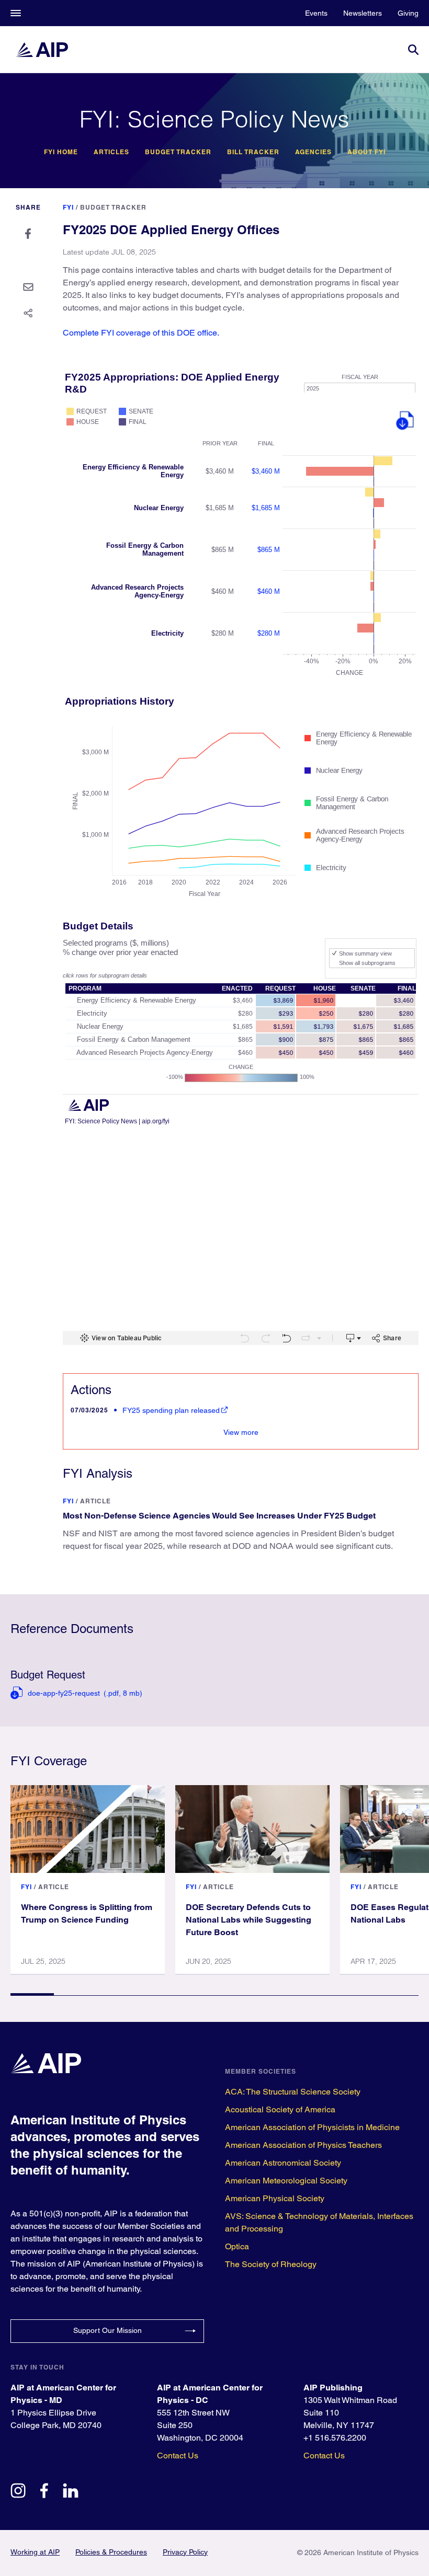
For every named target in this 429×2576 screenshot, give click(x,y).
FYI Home (61, 152)
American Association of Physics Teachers (303, 2145)
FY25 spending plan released (171, 1410)
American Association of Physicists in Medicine (312, 2127)
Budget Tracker (178, 152)
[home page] (42, 50)
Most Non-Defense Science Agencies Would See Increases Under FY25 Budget (219, 1516)
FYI (68, 207)
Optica (237, 2246)
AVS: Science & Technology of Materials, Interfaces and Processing (319, 2222)
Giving (408, 13)
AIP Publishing (333, 2388)
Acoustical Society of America (280, 2109)
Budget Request (48, 1675)
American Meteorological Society (286, 2181)
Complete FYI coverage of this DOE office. (141, 333)
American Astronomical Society (283, 2163)
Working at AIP (35, 2552)
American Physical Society (275, 2198)
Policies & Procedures (111, 2552)
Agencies (313, 152)
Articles (111, 152)
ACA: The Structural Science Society (293, 2092)
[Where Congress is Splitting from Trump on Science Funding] (88, 1829)
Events (316, 13)
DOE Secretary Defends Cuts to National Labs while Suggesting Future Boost (249, 1920)
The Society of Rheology (271, 2264)
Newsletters (363, 13)
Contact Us (178, 2456)
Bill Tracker (253, 152)
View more (241, 1432)
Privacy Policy (185, 2552)
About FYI (366, 152)
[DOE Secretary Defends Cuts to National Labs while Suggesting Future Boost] (252, 1829)
